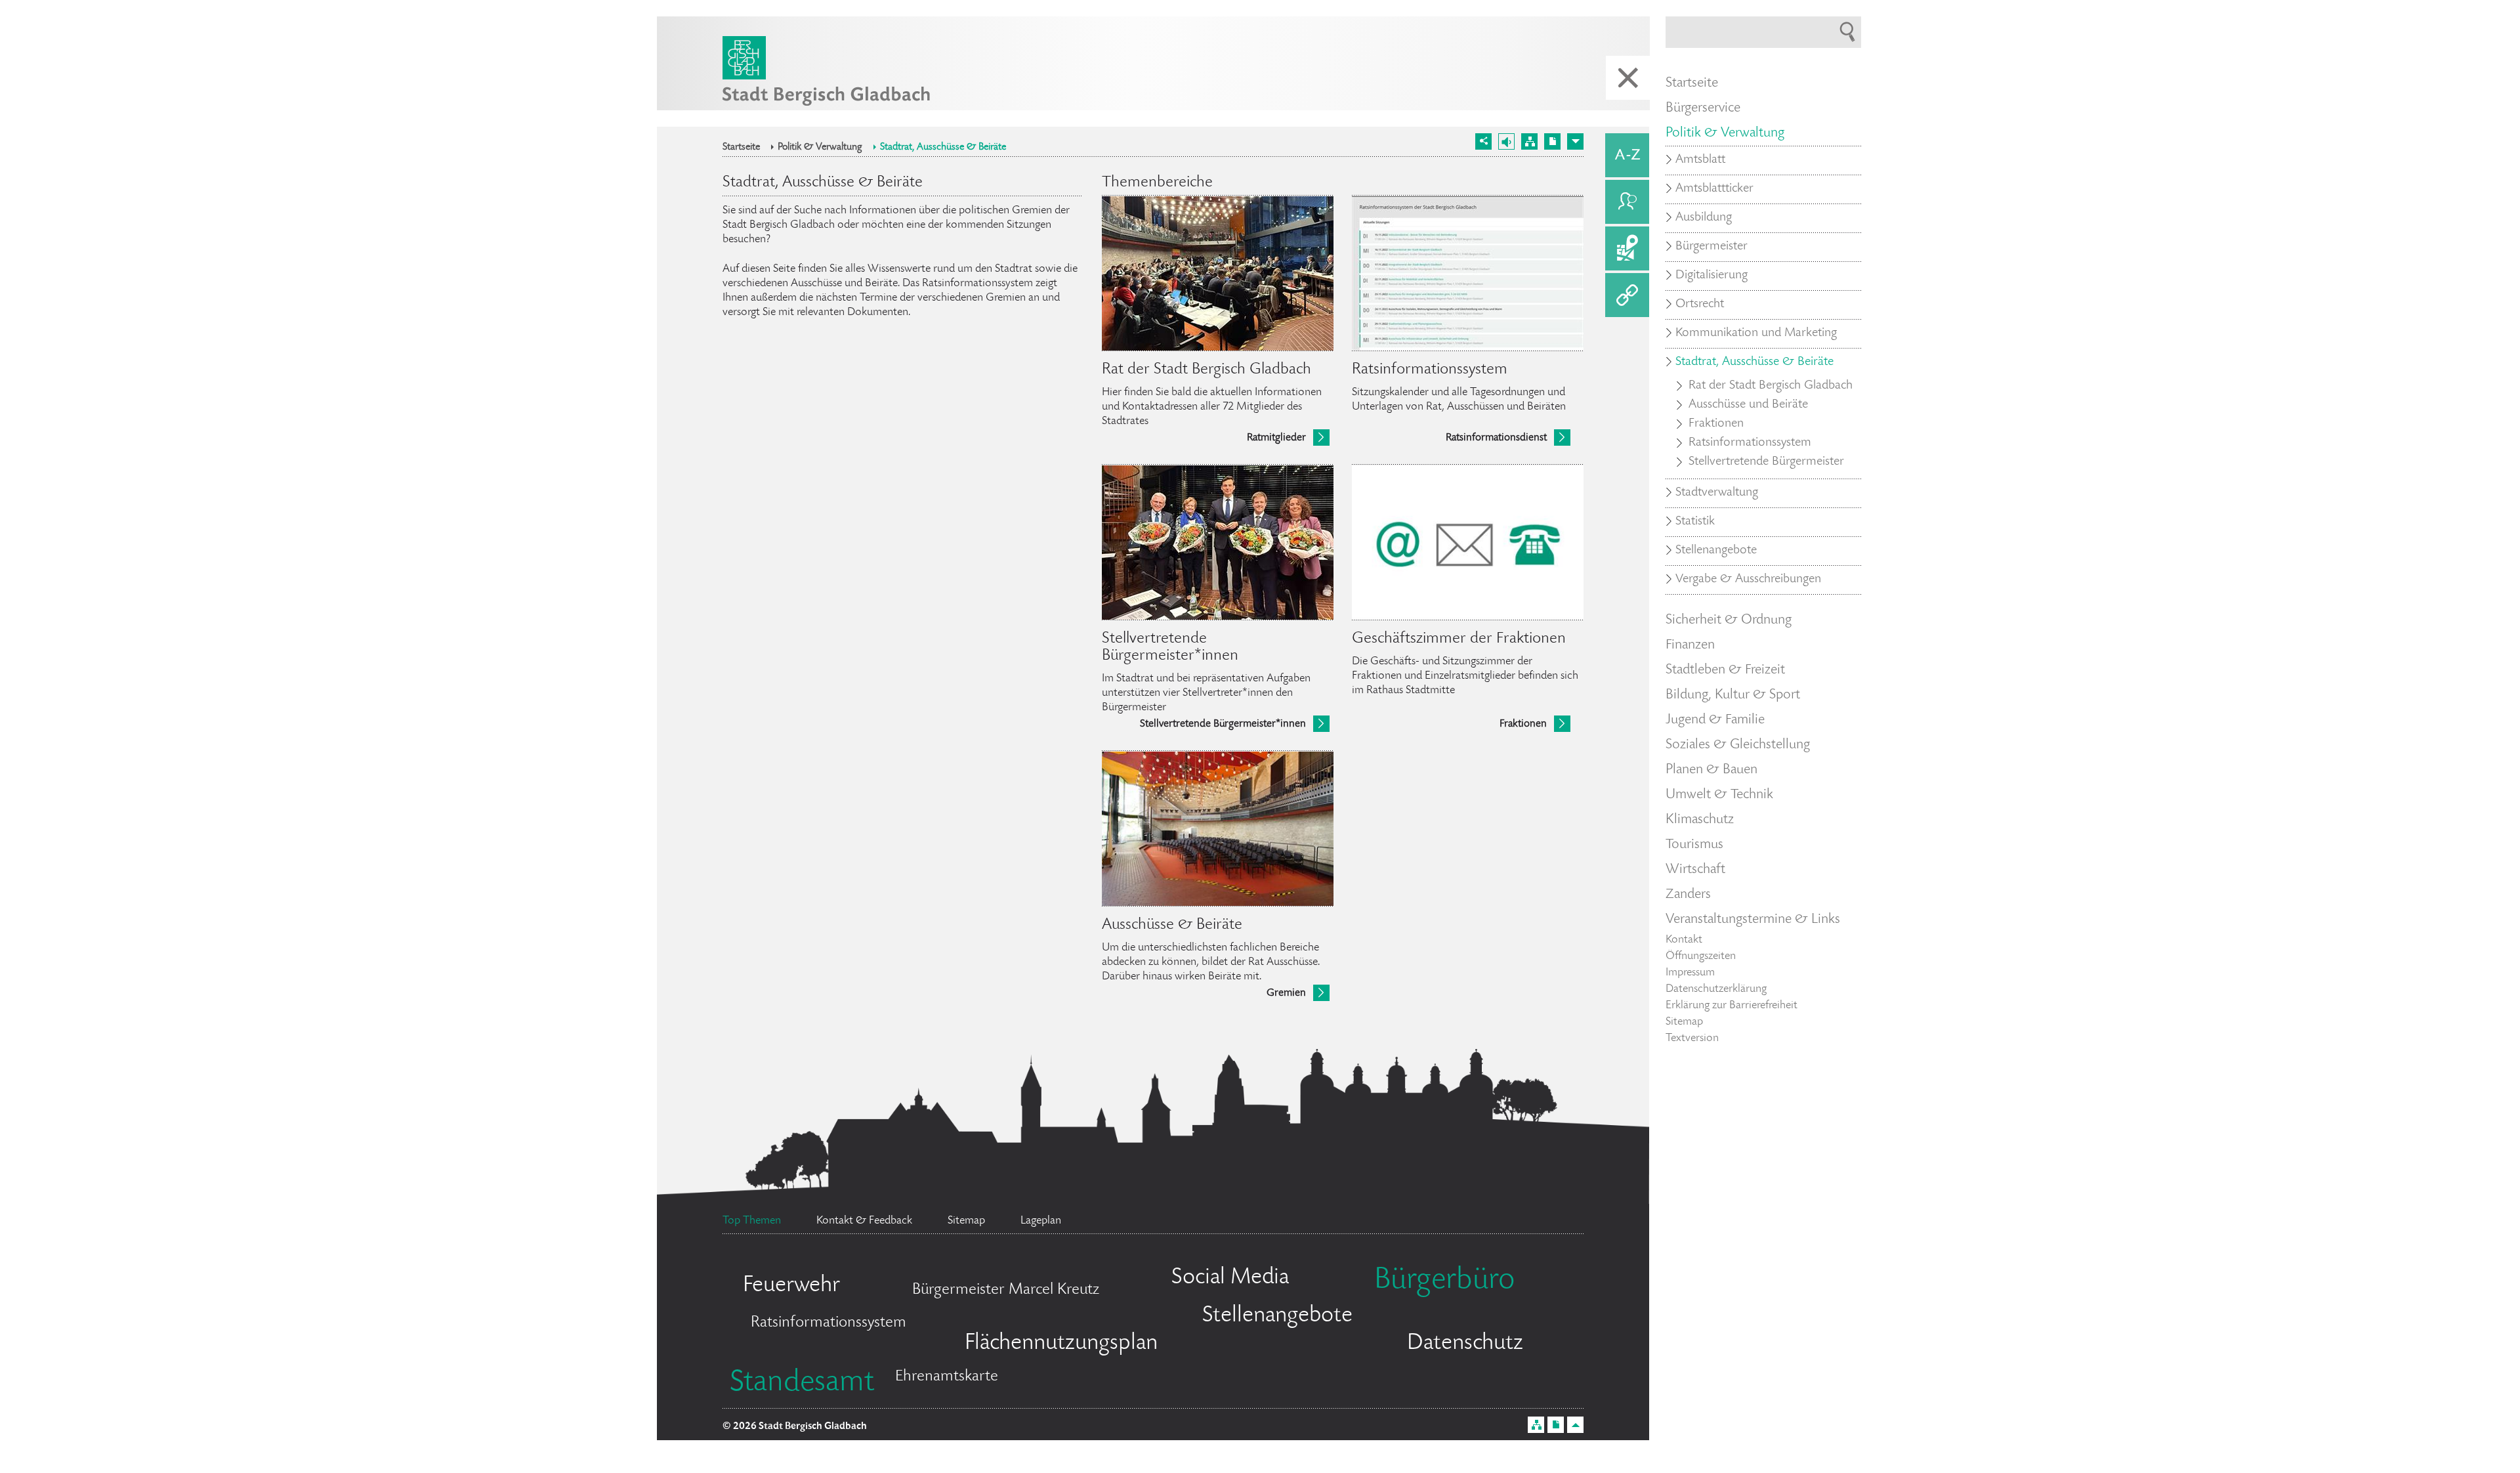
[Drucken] (1552, 141)
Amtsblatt (1700, 160)
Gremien (1286, 993)
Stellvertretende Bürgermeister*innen (1223, 724)
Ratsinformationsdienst (1496, 438)
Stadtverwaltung (1717, 493)
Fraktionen (1523, 724)
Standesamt (802, 1384)
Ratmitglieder (1276, 438)
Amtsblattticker (1714, 189)
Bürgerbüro (1444, 1281)
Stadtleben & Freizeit (1725, 670)
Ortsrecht (1700, 305)
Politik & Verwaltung (820, 148)
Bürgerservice (1703, 108)
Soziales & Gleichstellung (1738, 745)
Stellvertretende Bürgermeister (1766, 462)
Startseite (741, 148)
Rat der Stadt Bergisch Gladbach (1771, 386)
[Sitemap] (1529, 141)
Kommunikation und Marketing (1756, 333)
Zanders (1688, 895)
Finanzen (1690, 645)
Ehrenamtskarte (947, 1377)
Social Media (1230, 1278)
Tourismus (1694, 845)
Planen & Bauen (1711, 770)
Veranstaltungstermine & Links (1753, 920)
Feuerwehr (791, 1286)
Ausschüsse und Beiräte (1748, 405)
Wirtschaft (1695, 870)
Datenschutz (1465, 1344)
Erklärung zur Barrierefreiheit (1732, 1006)
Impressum (1690, 973)
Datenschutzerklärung (1716, 989)
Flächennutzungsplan (1061, 1344)
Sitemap (1684, 1022)
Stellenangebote (1277, 1316)
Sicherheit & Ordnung (1729, 620)
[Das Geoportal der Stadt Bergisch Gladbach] (1627, 248)
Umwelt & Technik (1719, 795)
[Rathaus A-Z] (1627, 155)
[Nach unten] (1575, 141)
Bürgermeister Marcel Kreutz (1006, 1290)
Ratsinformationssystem (829, 1323)
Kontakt (1684, 940)
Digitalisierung (1711, 276)
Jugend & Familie (1715, 720)
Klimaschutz (1700, 820)
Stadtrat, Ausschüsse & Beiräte (943, 148)
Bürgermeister (1711, 247)
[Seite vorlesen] (1506, 141)
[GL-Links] (1627, 295)
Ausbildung (1704, 218)
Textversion (1692, 1038)
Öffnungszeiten (1701, 956)
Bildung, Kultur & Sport (1733, 695)
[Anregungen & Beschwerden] (1627, 202)
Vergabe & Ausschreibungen (1748, 580)
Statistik (1695, 522)
